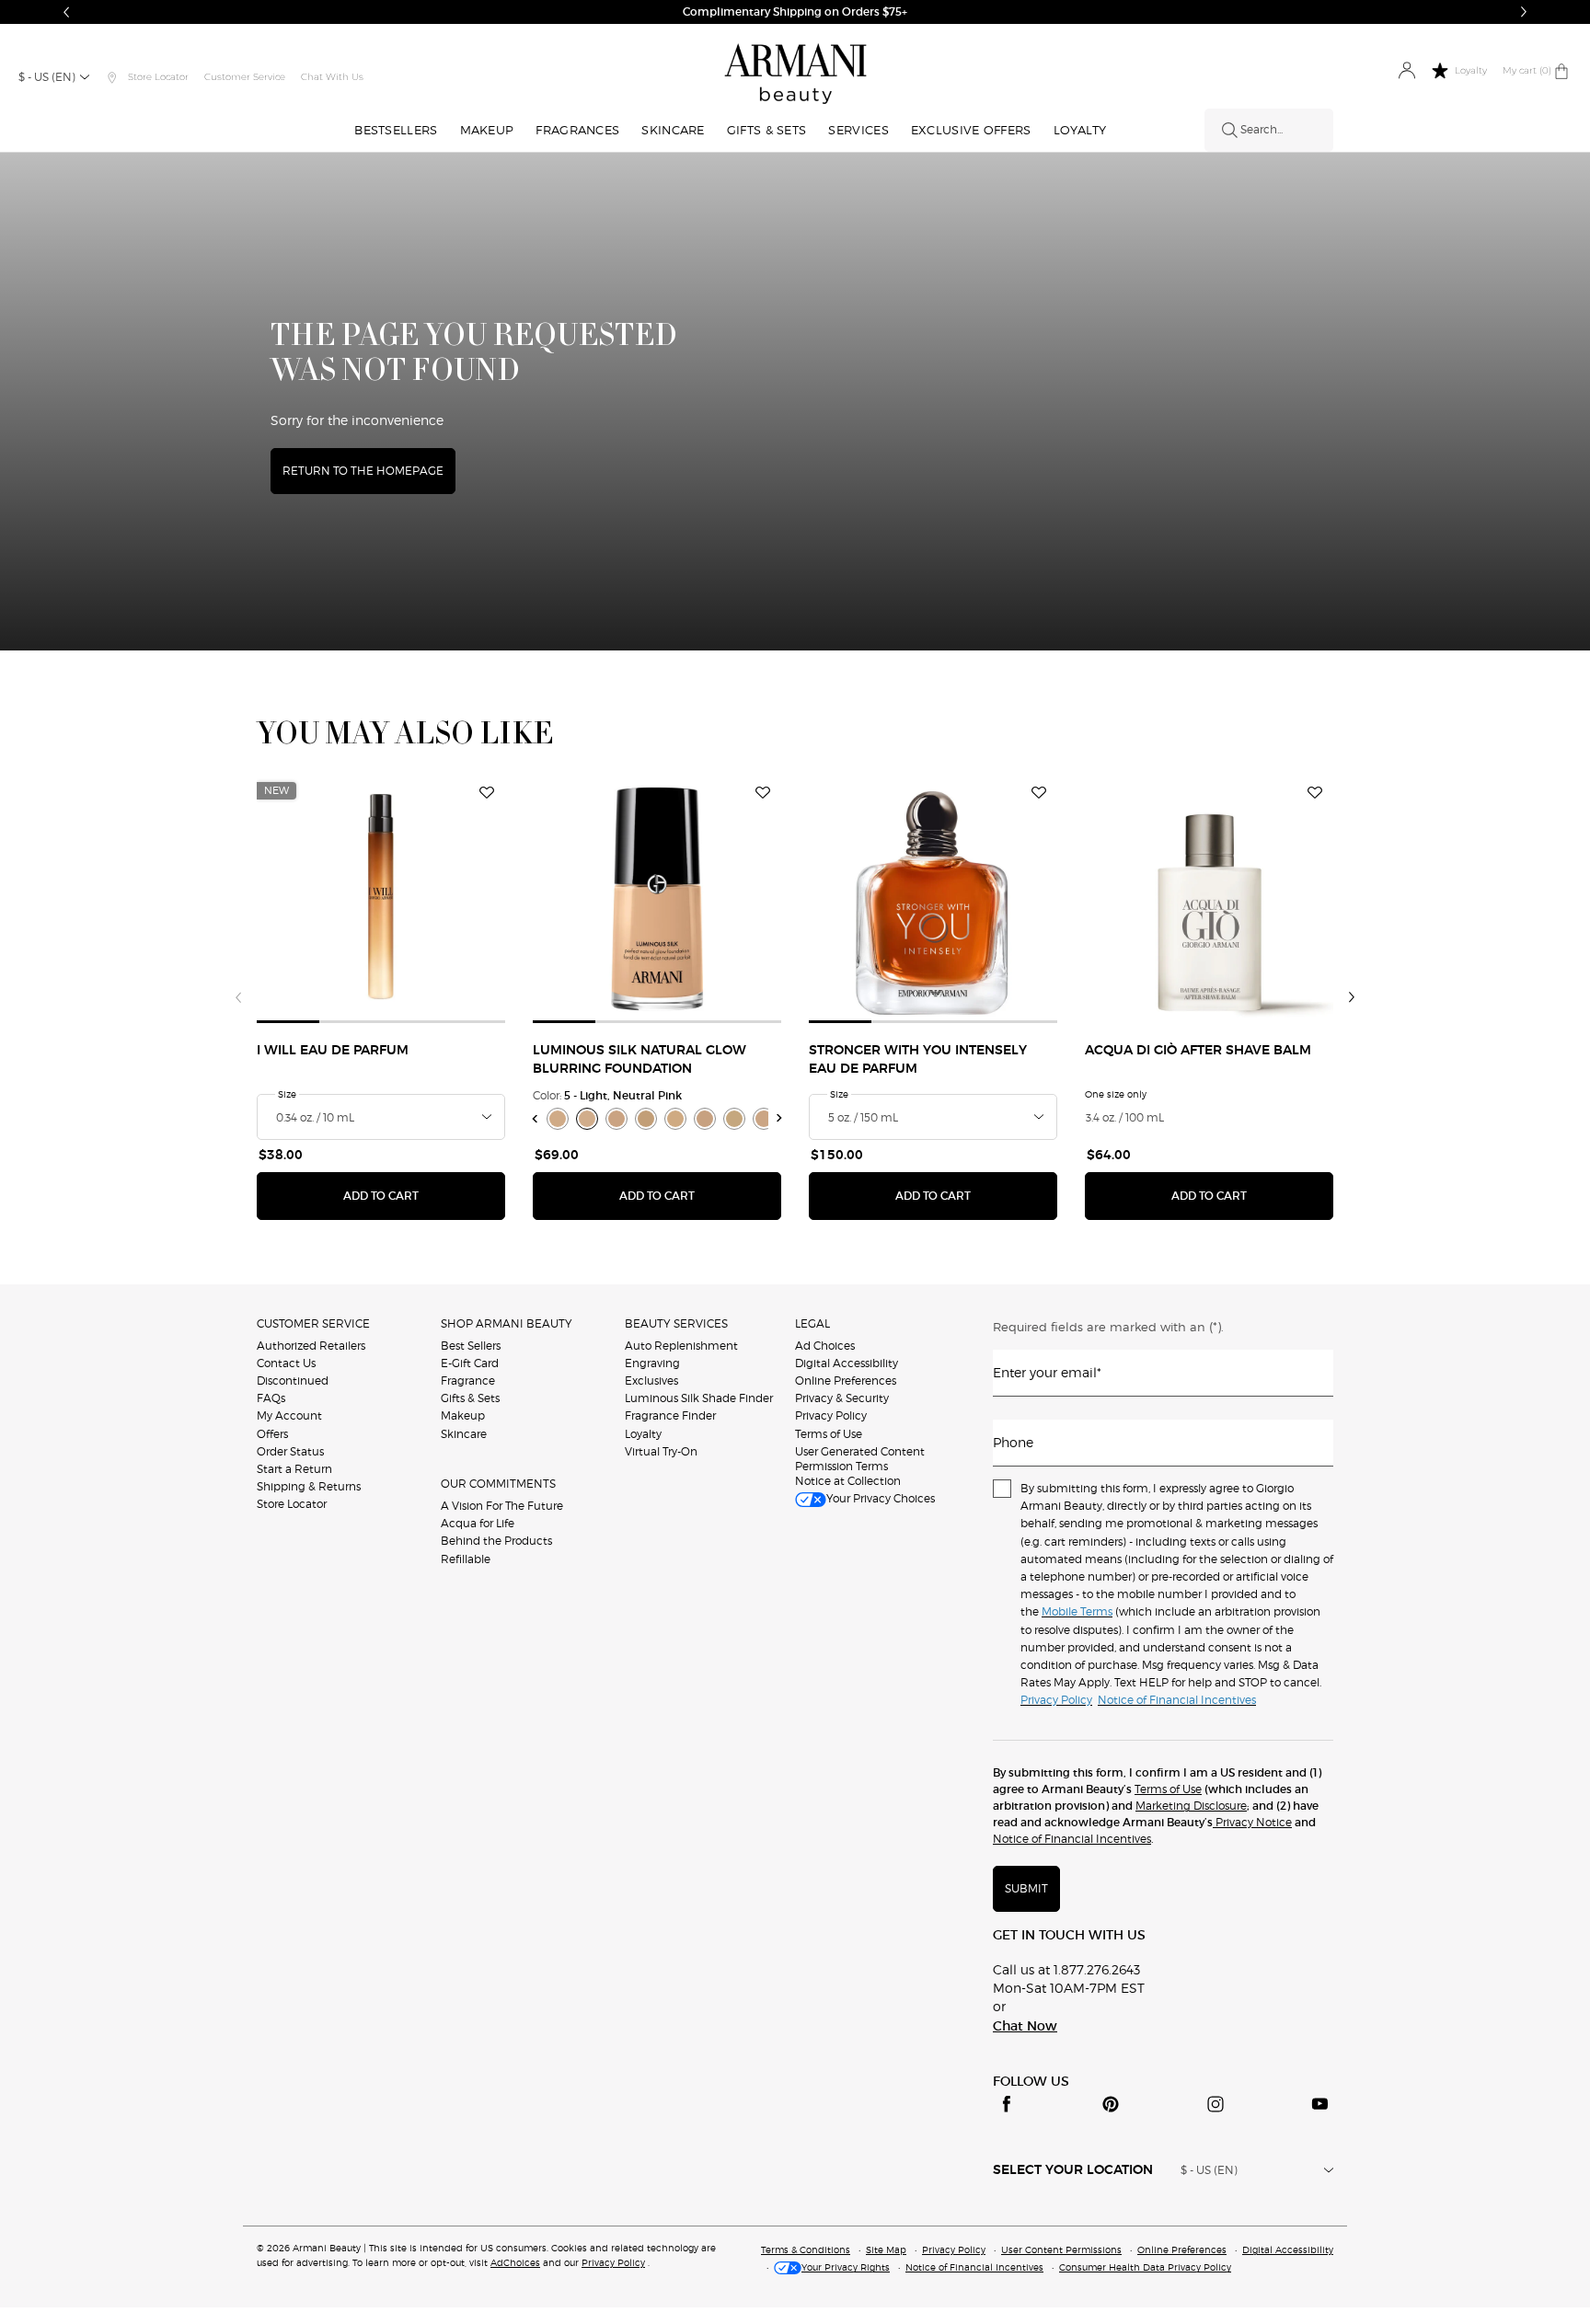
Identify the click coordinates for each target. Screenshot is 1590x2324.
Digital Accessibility (847, 1363)
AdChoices (515, 2262)
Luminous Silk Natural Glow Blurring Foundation (639, 1060)
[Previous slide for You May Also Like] (238, 997)
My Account (289, 1415)
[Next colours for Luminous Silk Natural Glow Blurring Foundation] (780, 1118)
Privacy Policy (831, 1415)
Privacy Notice (1252, 1822)
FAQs (271, 1398)
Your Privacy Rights (846, 2267)
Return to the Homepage (363, 471)
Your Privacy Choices (881, 1498)
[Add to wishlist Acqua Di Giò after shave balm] (1315, 793)
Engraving (652, 1363)
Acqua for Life (478, 1523)
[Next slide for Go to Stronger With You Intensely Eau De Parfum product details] (1046, 899)
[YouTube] (1319, 2104)
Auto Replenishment (681, 1346)
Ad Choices (825, 1346)
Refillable (466, 1559)
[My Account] (1406, 71)
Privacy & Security (842, 1398)
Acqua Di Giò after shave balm (1198, 1051)
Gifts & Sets (470, 1398)
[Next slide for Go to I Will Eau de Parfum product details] (494, 899)
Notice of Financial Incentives (1072, 1839)
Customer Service (245, 77)
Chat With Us (332, 77)
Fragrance (468, 1381)
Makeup (463, 1415)
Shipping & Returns (309, 1486)
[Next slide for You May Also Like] (1352, 997)
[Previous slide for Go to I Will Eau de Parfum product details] (268, 899)
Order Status (290, 1451)
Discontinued (293, 1381)
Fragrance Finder (670, 1415)
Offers (272, 1434)
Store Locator (292, 1504)
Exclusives (651, 1381)
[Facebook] (1007, 2104)
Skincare (464, 1434)
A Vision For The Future (502, 1506)
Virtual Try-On (661, 1451)
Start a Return (294, 1469)
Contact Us (286, 1363)
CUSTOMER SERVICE (313, 1323)
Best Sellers (471, 1346)
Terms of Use (829, 1434)
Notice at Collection (848, 1481)
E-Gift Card (470, 1363)
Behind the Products (496, 1541)
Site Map (886, 2249)
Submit (1026, 1888)
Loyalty (643, 1434)
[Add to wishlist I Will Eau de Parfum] (487, 793)
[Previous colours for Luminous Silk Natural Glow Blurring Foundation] (535, 1118)
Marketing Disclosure (1191, 1806)
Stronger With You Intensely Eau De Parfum (918, 1060)
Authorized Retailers (311, 1346)
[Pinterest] (1111, 2104)
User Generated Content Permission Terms (860, 1459)
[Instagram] (1216, 2104)
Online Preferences (846, 1381)
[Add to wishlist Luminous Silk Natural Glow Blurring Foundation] (763, 793)
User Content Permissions (1061, 2249)
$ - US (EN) (47, 77)
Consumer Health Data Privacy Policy (1145, 2267)
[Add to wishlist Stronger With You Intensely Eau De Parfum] (1039, 793)
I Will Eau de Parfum (333, 1051)
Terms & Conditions (806, 2249)
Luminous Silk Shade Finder (699, 1398)
